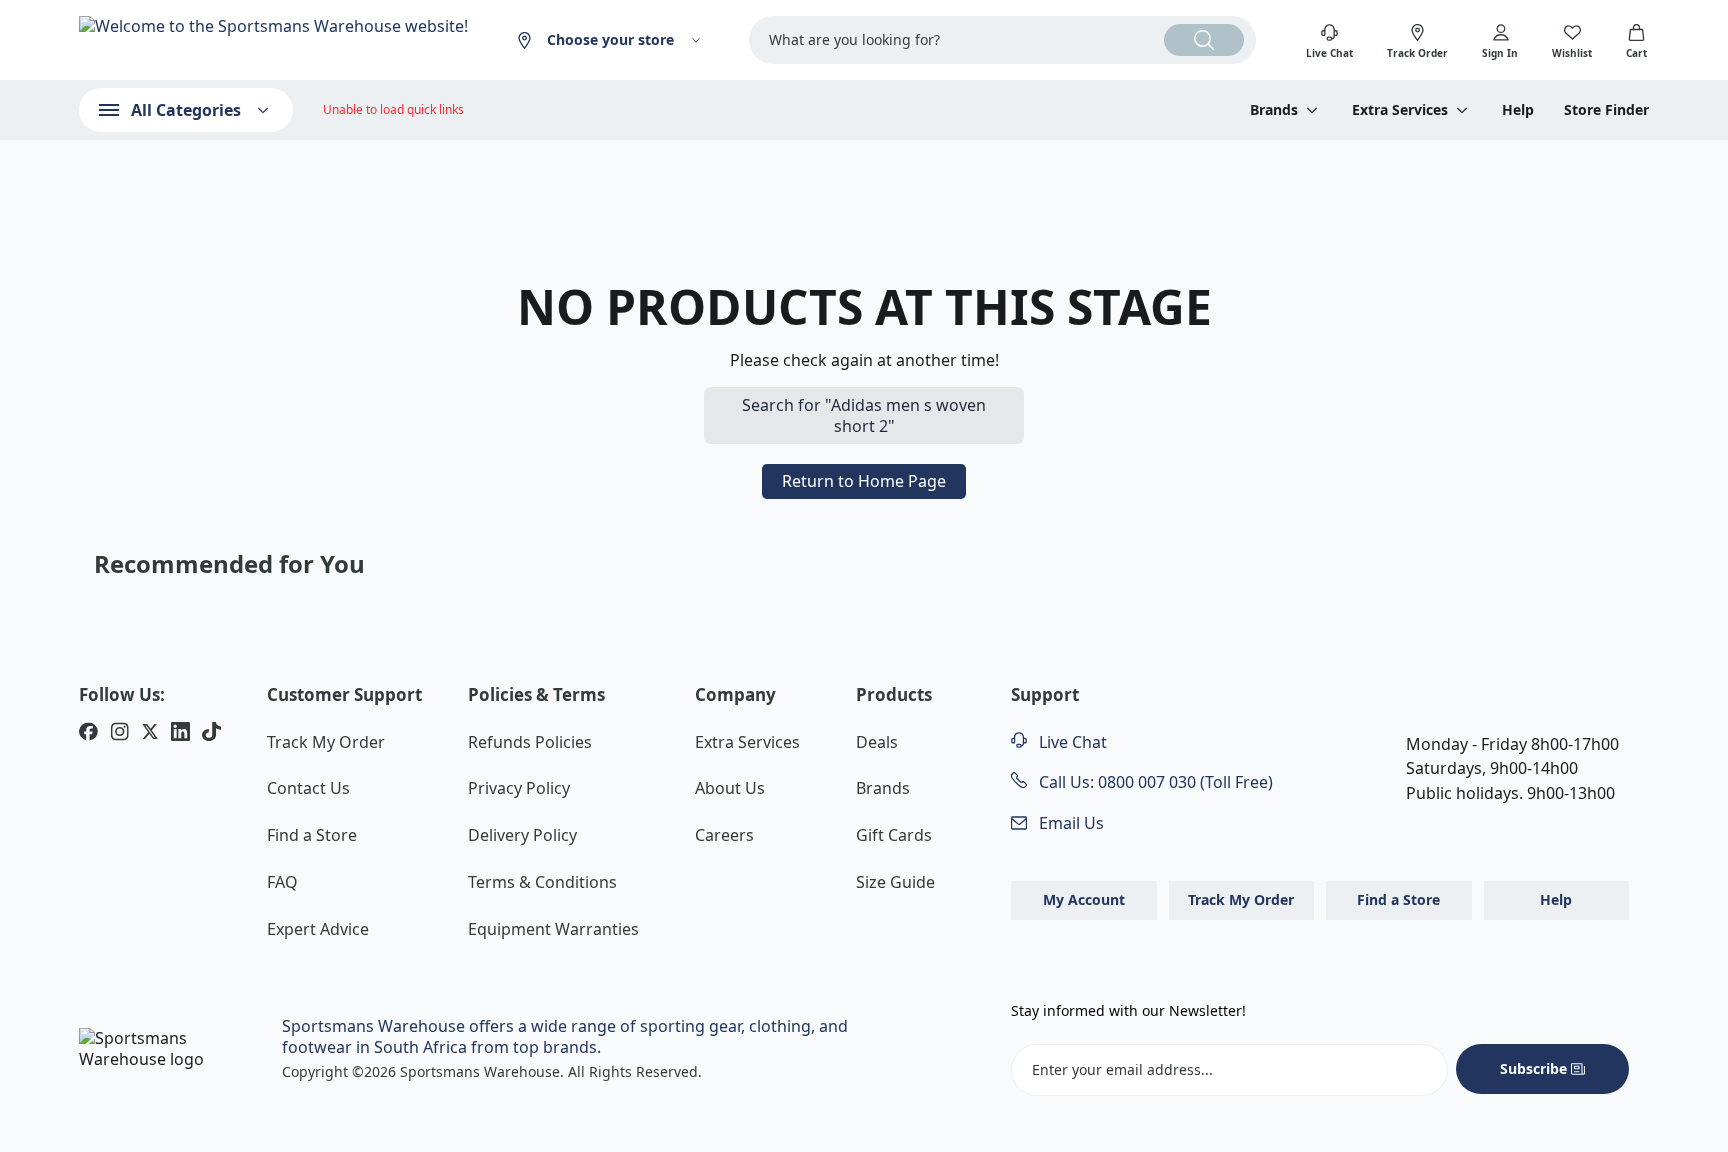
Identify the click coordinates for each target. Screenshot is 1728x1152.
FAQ (282, 882)
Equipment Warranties (553, 929)
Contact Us (308, 788)
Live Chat (1071, 742)
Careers (724, 835)
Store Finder (1606, 110)
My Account (1084, 899)
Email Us (1069, 823)
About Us (730, 788)
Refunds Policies (530, 742)
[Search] (1204, 40)
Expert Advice (318, 929)
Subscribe (1533, 1068)
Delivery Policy (522, 835)
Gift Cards (894, 835)
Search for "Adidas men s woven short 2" (864, 415)
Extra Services (747, 742)
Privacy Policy (519, 788)
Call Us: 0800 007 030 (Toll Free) (1154, 782)
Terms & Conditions (542, 882)
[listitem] (88, 734)
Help (1518, 110)
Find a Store (312, 835)
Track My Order (326, 742)
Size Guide (895, 882)
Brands (883, 788)
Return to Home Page (864, 481)
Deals (877, 742)
